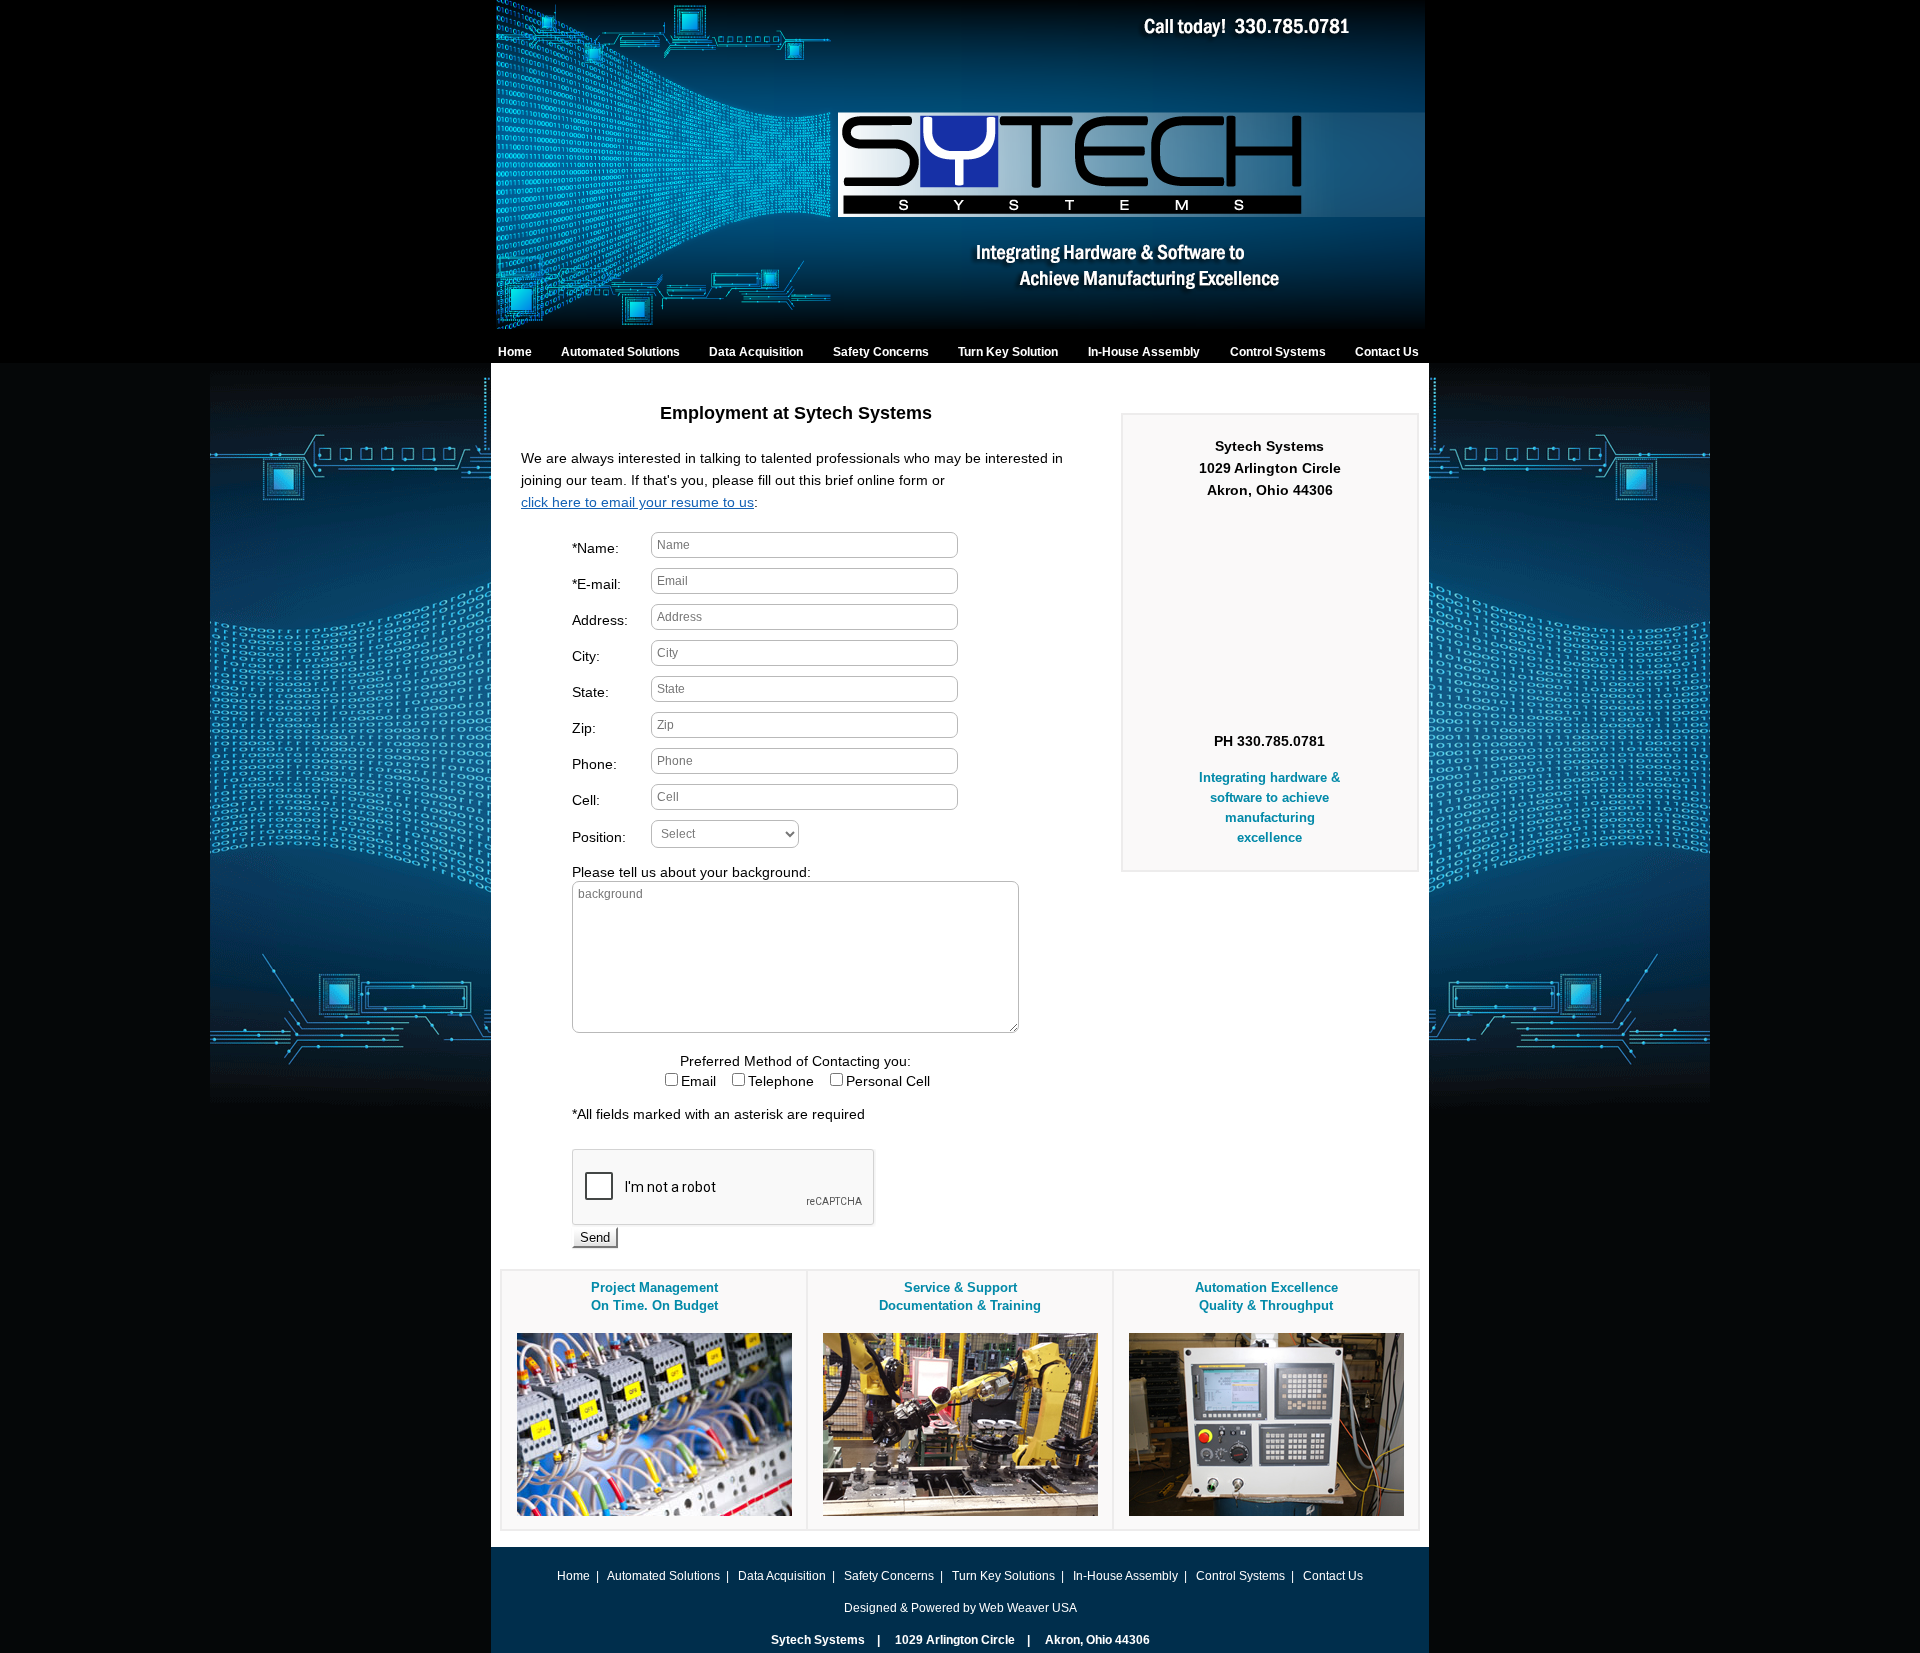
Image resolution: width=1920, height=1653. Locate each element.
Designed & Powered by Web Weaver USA (960, 1608)
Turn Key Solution (1008, 352)
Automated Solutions (620, 352)
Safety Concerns (881, 352)
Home (515, 352)
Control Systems (1278, 352)
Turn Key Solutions (1003, 1576)
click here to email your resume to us (637, 502)
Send (595, 1237)
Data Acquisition (756, 352)
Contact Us (1387, 352)
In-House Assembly (1144, 352)
